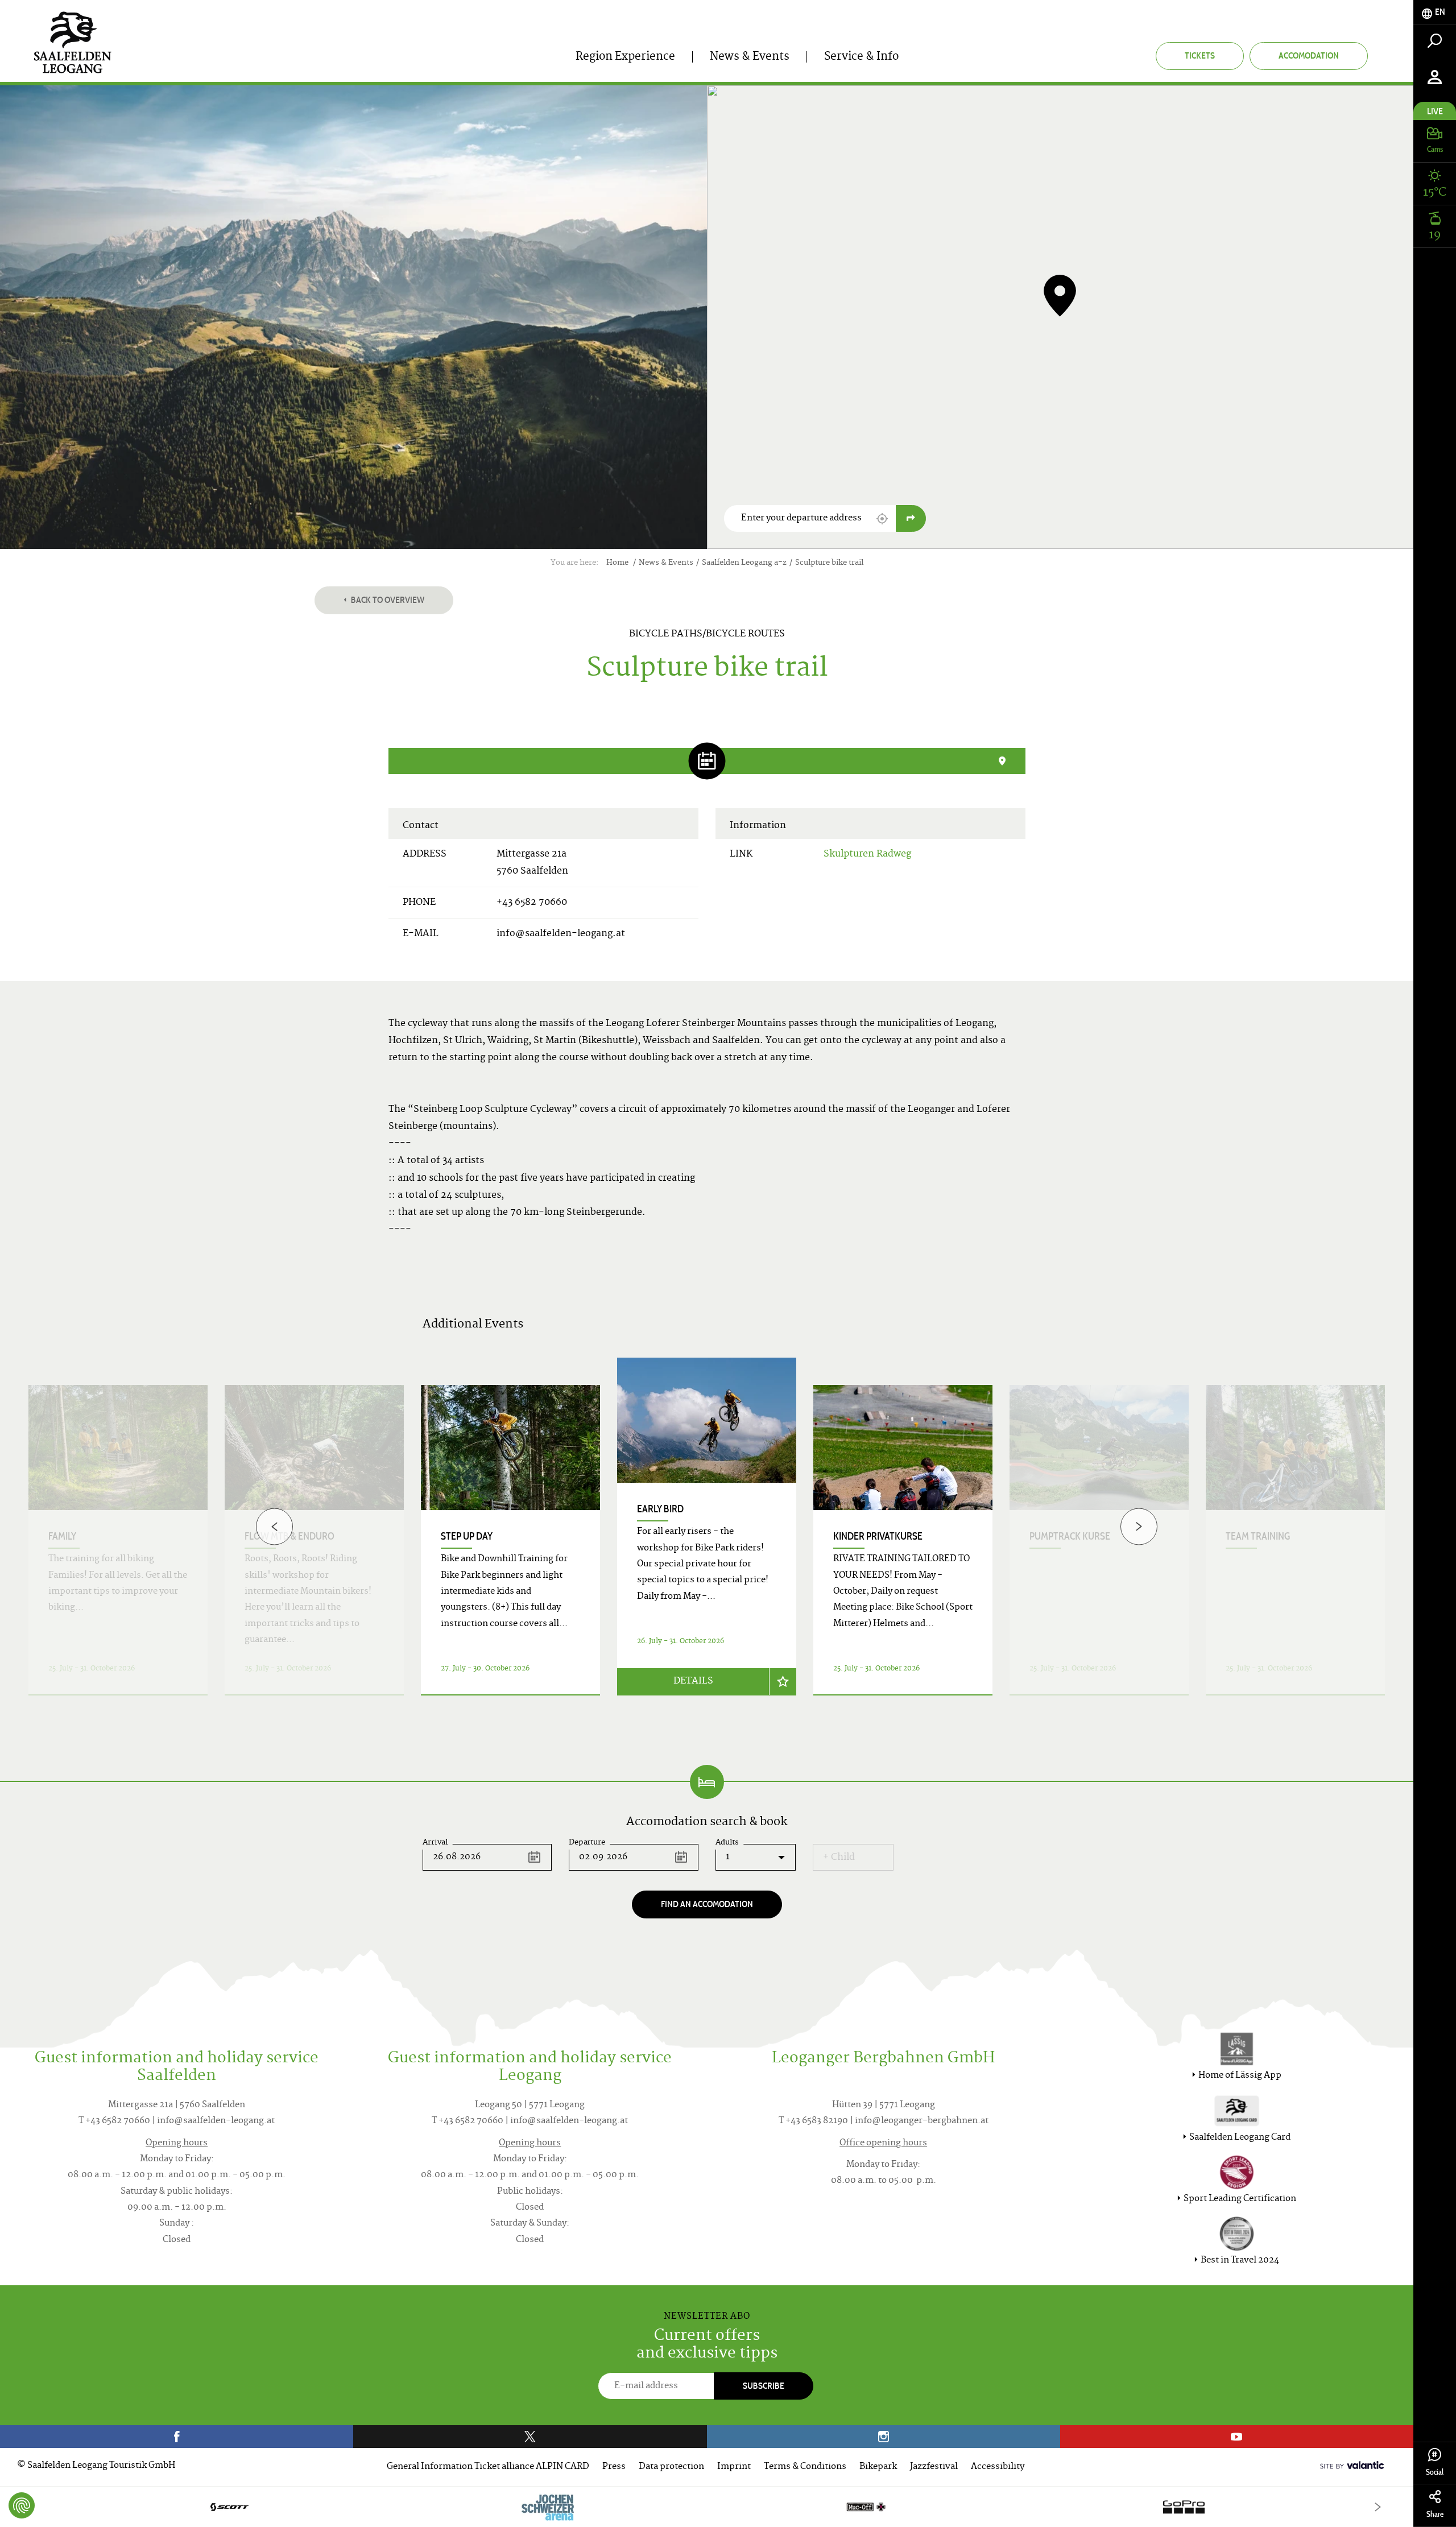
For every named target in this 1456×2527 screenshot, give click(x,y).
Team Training (1258, 1536)
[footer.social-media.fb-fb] (177, 2437)
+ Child (839, 1858)
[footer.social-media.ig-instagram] (884, 2437)
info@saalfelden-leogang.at (561, 934)
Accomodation (1309, 55)
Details (693, 1681)
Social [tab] (1435, 2472)
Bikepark (878, 2467)
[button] (882, 519)
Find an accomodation (707, 1904)
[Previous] (274, 1526)
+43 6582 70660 (532, 903)
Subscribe (764, 2386)
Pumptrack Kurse (1070, 1536)
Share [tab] (1435, 2514)
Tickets (1200, 55)
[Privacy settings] (22, 2505)
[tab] (1435, 12)
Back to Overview (387, 600)
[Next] (1139, 1526)
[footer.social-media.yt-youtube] (1237, 2437)
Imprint (734, 2467)
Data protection (671, 2467)
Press (614, 2467)
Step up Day (467, 1536)
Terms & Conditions (805, 2467)
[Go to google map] (911, 518)
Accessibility (998, 2467)
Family (62, 1536)
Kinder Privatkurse (878, 1536)
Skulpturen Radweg (867, 854)
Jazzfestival (934, 2467)
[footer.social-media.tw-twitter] (530, 2437)
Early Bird (660, 1509)
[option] (707, 1540)
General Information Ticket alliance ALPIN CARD (488, 2467)
